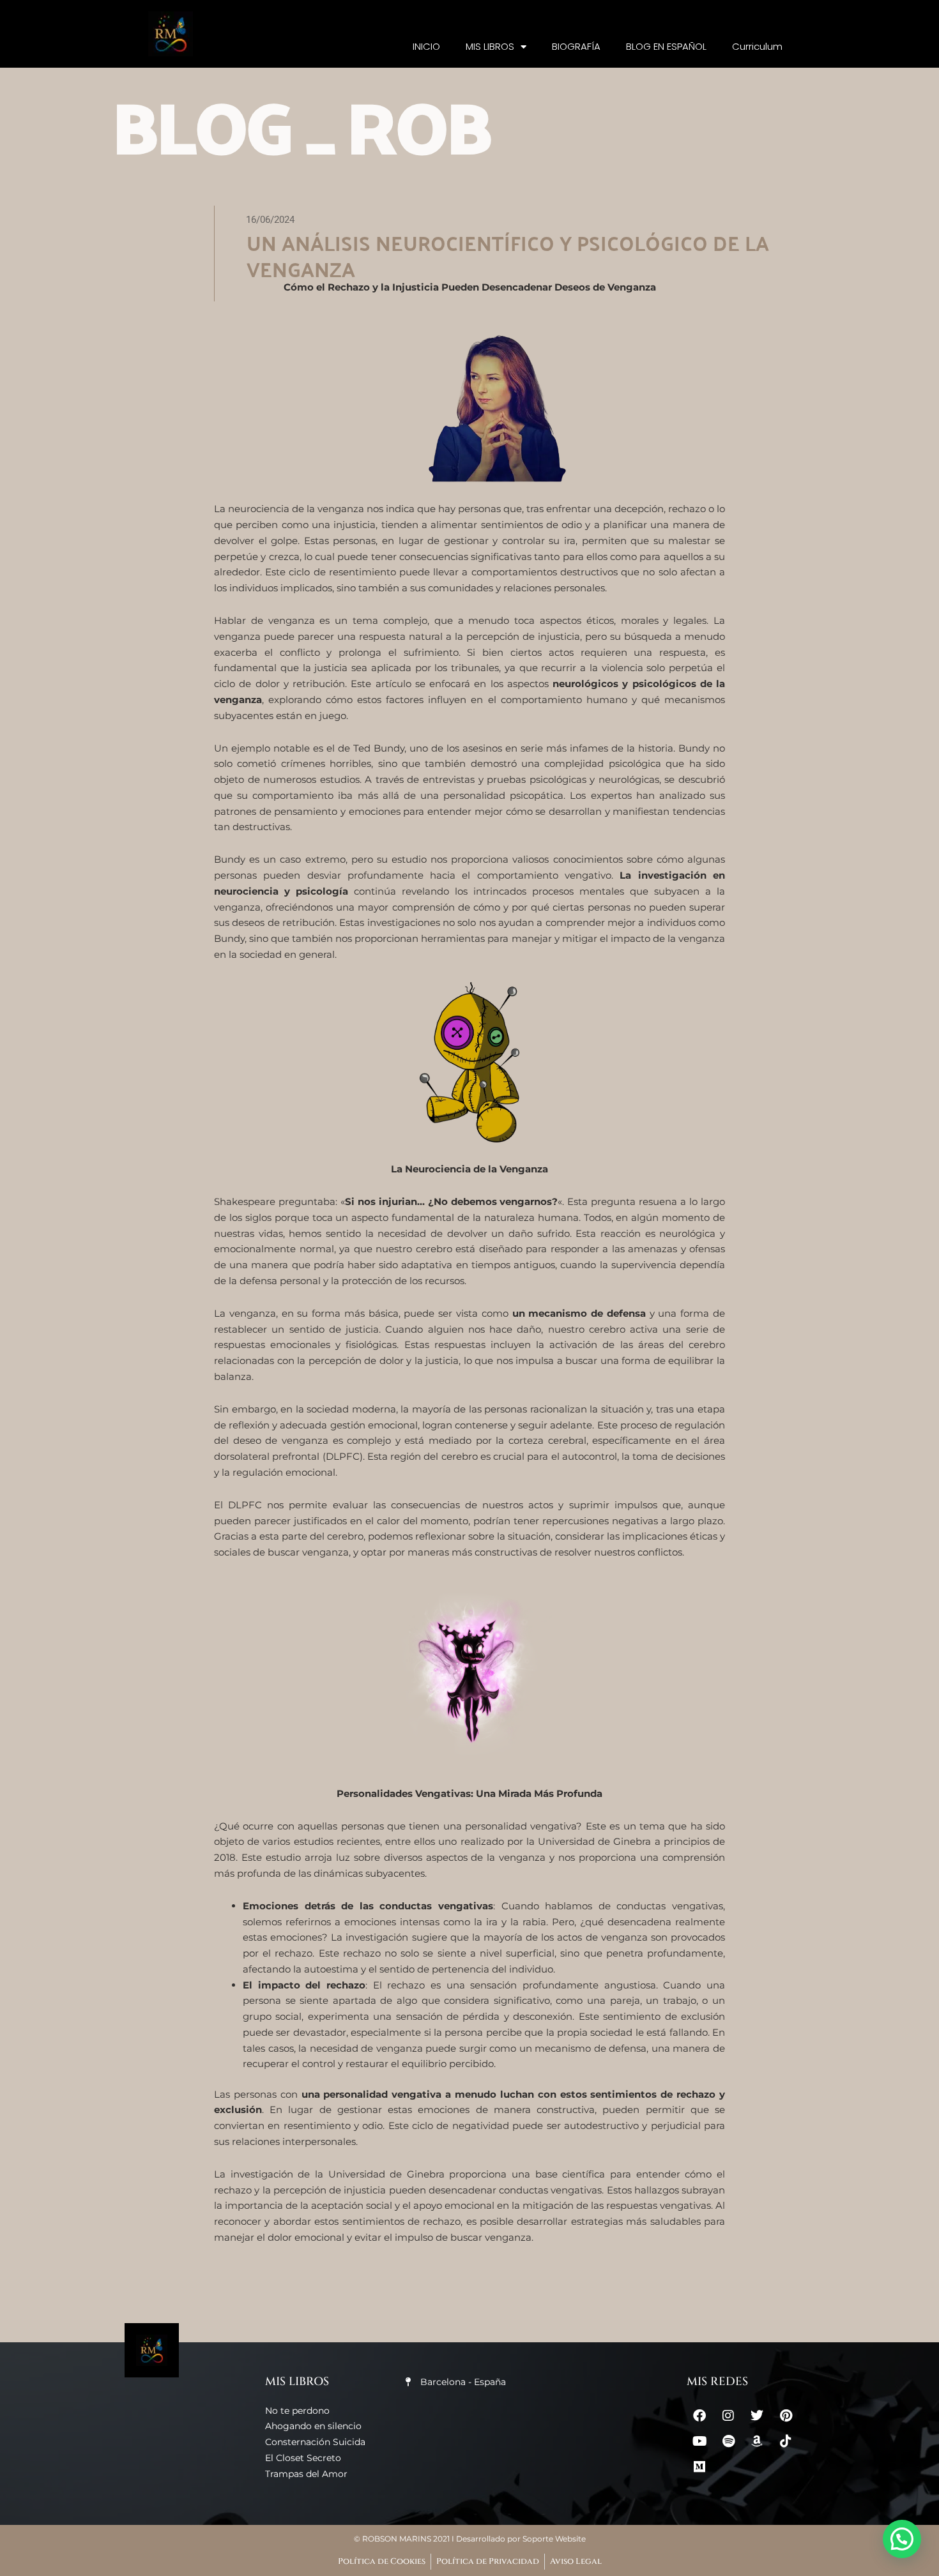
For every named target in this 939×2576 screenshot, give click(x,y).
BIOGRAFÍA (576, 46)
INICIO (426, 46)
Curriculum (757, 46)
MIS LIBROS (490, 46)
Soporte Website (554, 2539)
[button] (902, 2539)
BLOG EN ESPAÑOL (666, 46)
